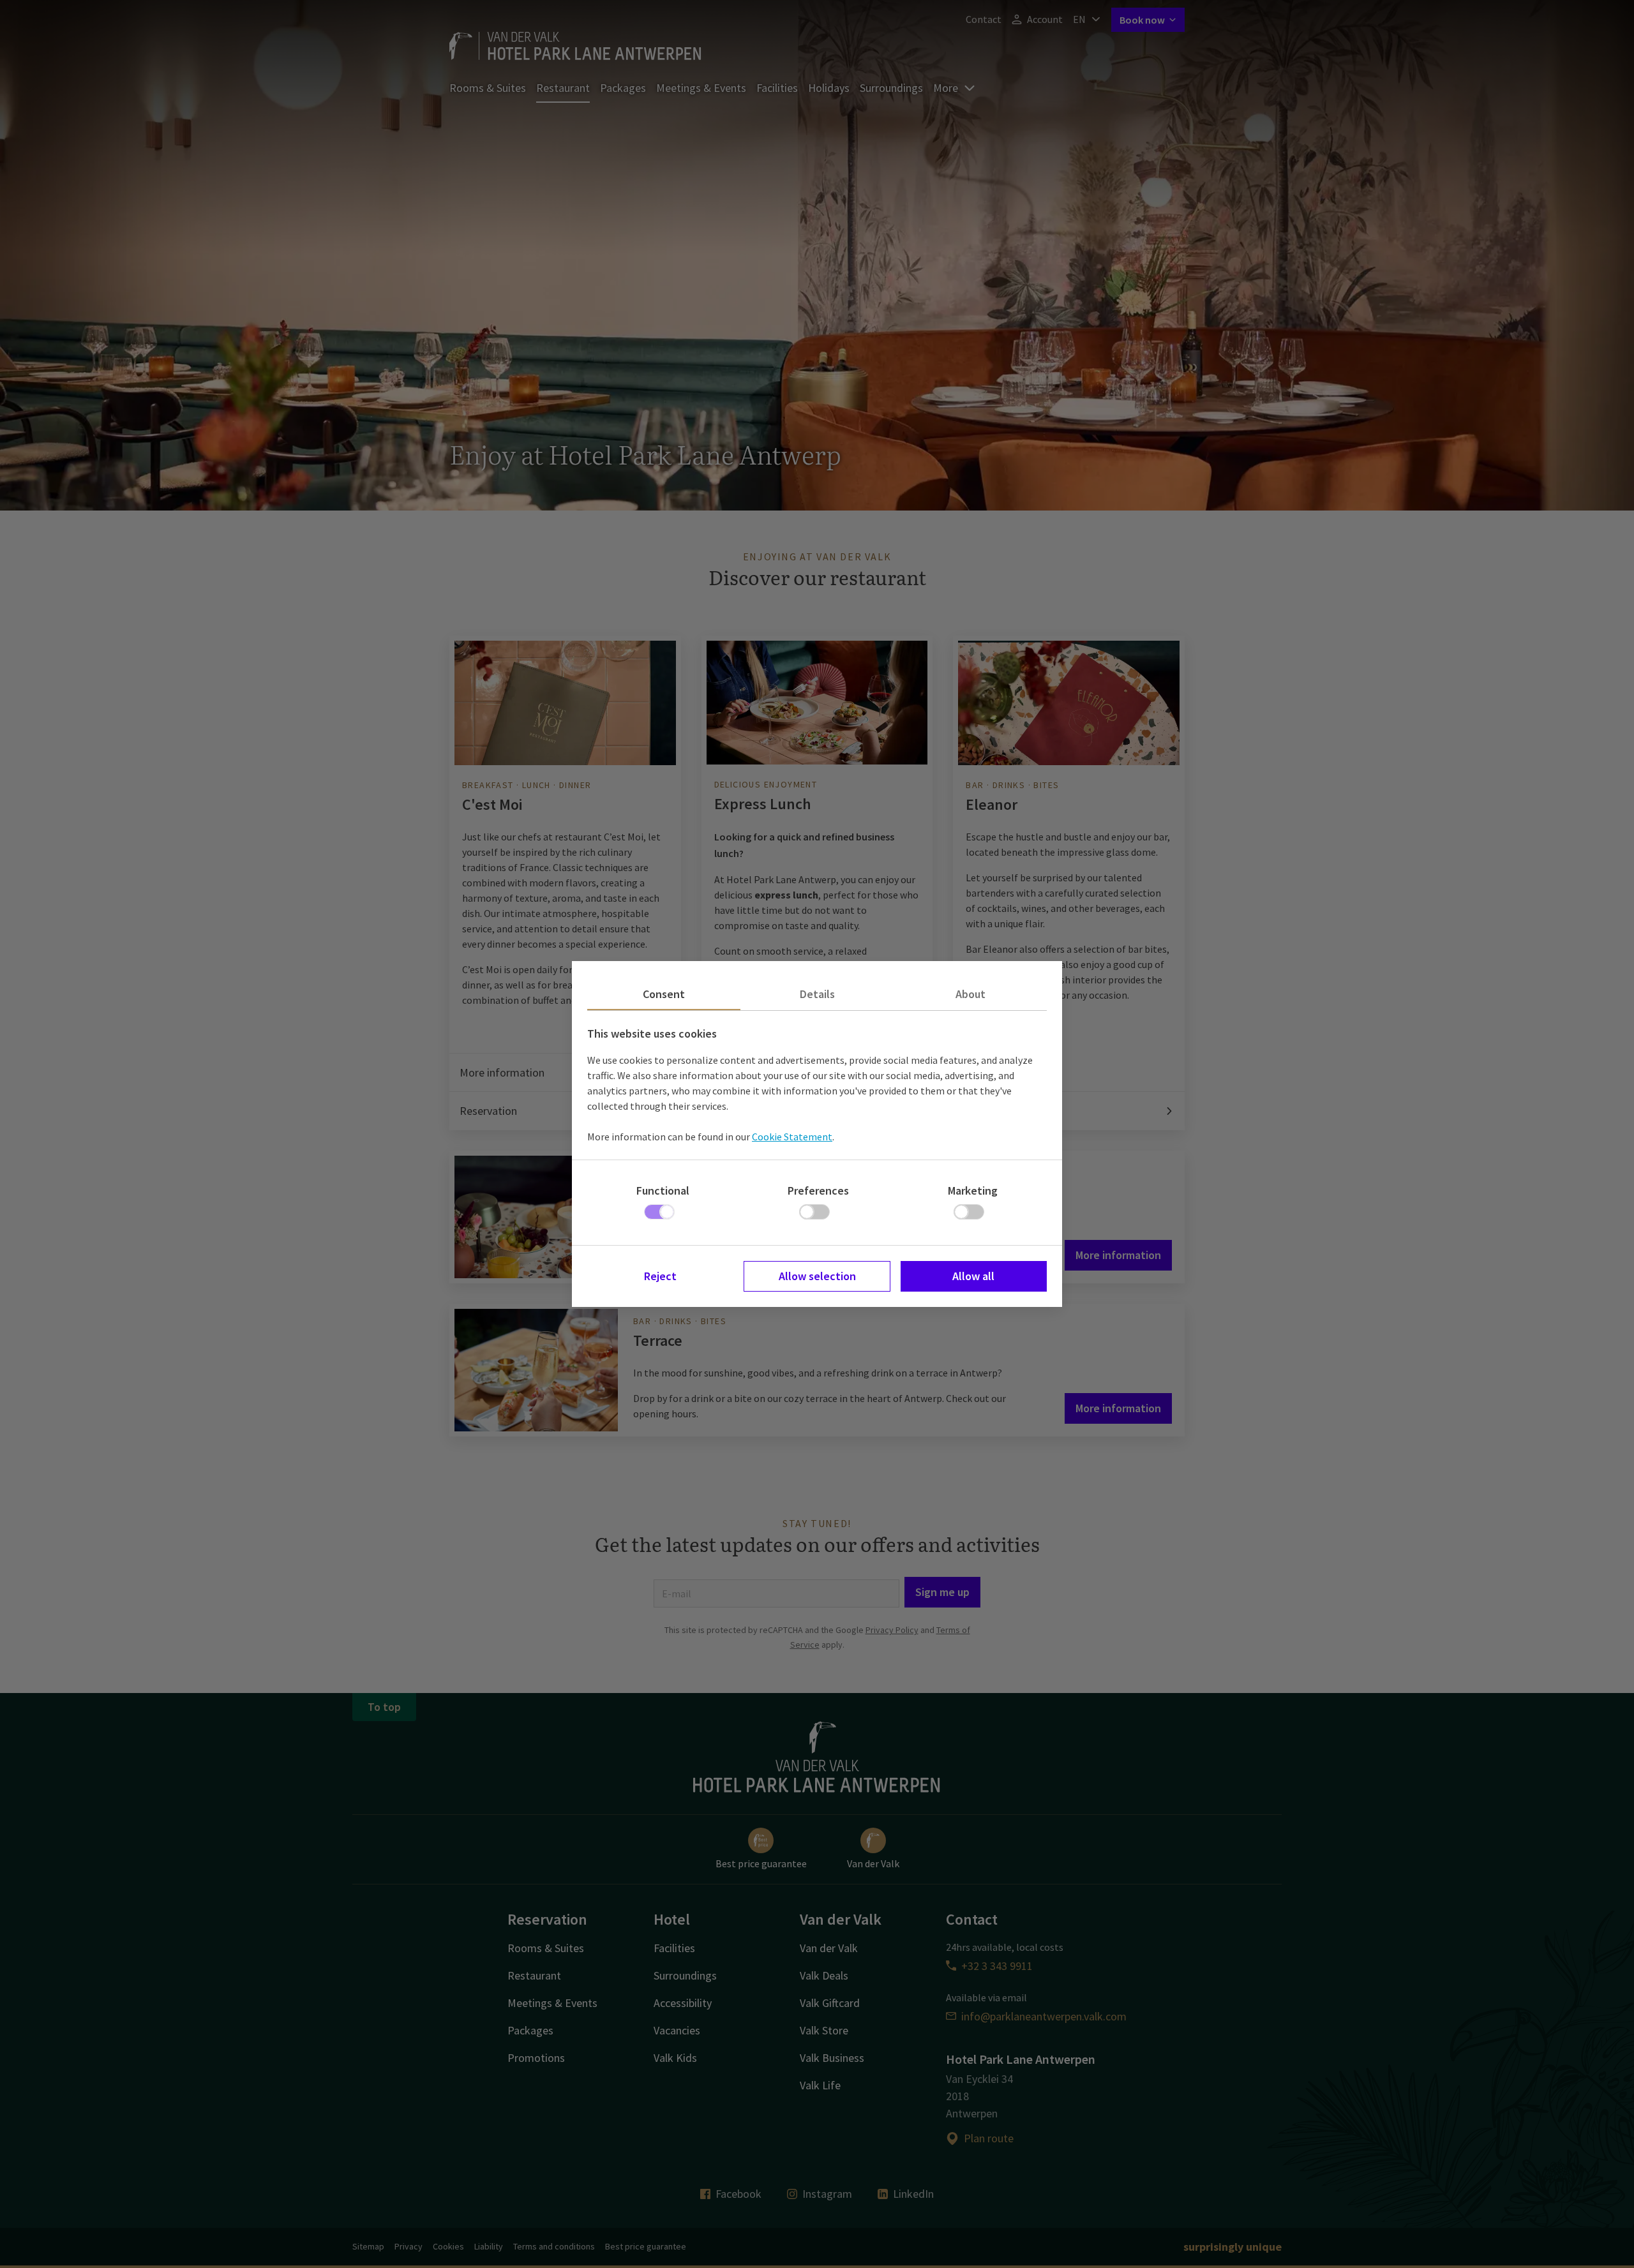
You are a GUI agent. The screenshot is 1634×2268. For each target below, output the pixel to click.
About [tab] (971, 994)
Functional (663, 1190)
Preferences (818, 1190)
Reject (660, 1276)
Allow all (973, 1276)
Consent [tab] (664, 994)
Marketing (973, 1190)
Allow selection (817, 1276)
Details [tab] (817, 994)
